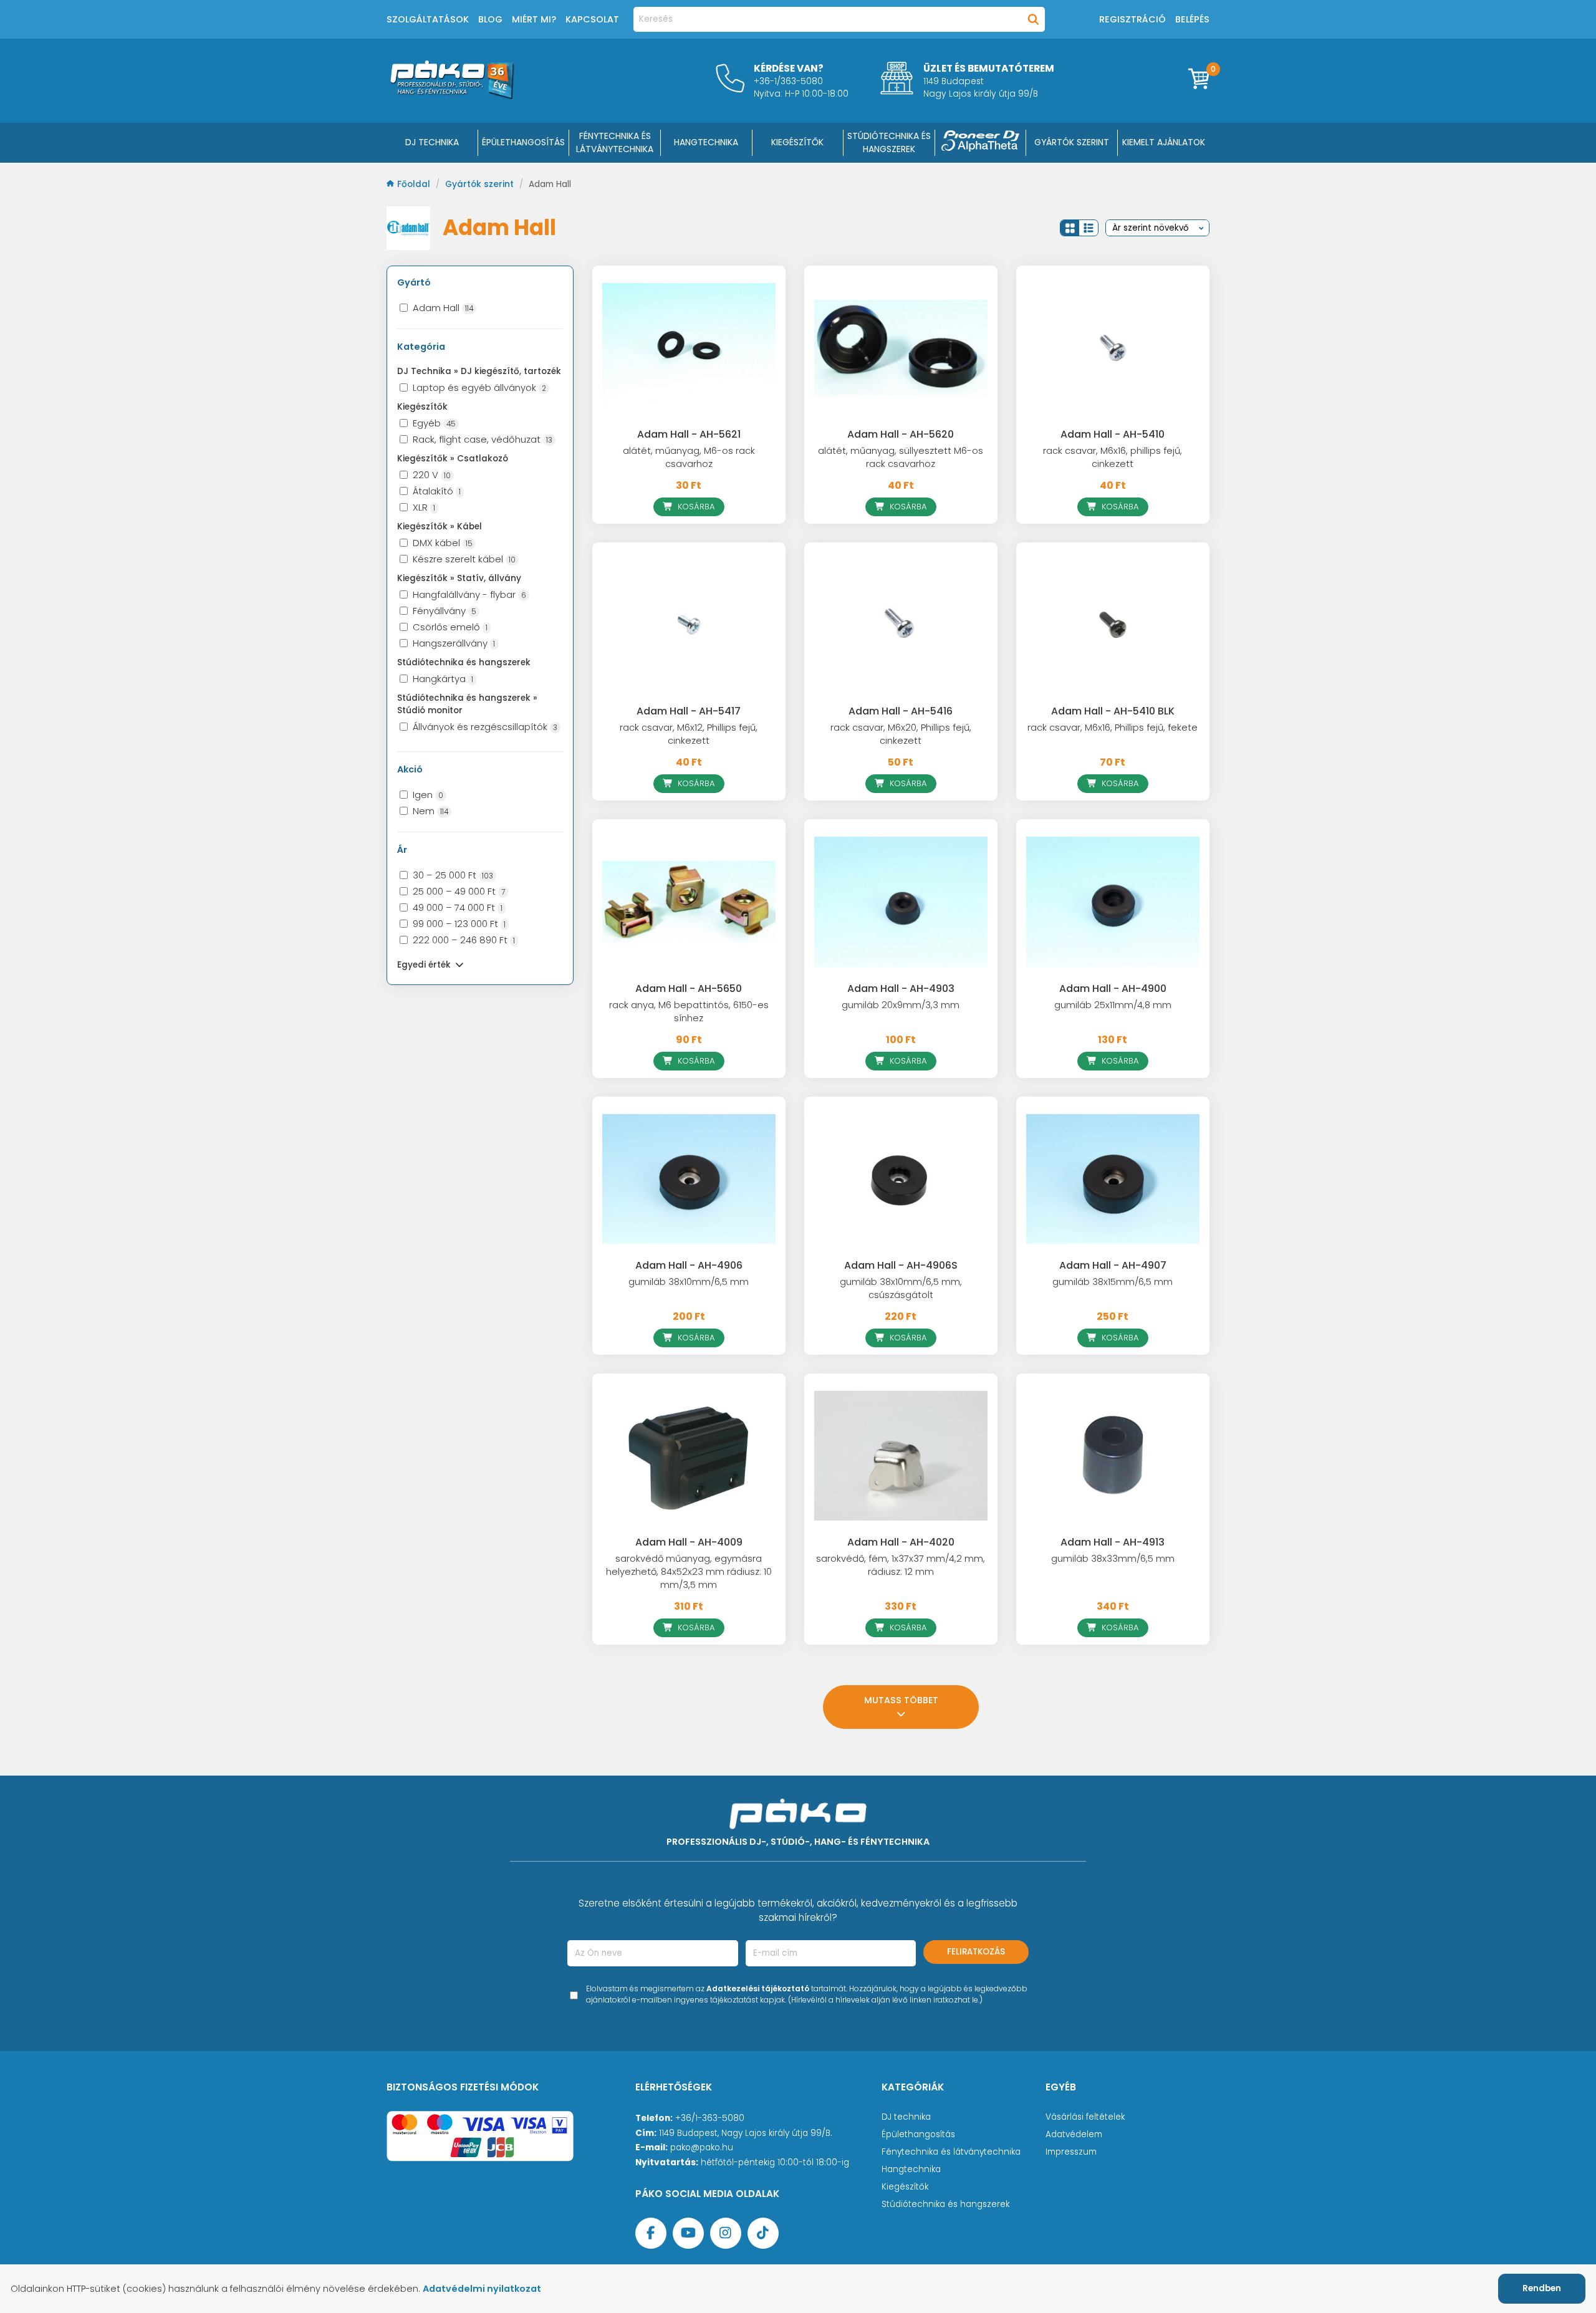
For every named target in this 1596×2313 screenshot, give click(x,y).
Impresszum (1071, 2152)
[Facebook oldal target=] (651, 2233)
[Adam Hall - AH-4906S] (901, 1179)
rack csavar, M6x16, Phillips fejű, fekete (1113, 728)
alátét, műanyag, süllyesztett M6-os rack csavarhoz (901, 457)
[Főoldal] (452, 96)
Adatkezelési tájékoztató (758, 1988)
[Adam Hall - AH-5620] (901, 348)
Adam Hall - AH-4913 (1113, 1542)
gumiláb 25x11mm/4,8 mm (1113, 1005)
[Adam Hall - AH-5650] (689, 902)
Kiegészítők (905, 2187)
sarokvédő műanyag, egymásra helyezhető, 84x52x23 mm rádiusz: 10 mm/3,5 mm (689, 1572)
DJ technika (906, 2117)
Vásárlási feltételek (1085, 2117)
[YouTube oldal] (688, 2233)
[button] (1070, 228)
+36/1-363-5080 (710, 2118)
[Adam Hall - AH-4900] (1113, 902)
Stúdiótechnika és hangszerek (945, 2204)
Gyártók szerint (1072, 142)
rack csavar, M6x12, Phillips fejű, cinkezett (689, 734)
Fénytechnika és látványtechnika (951, 2152)
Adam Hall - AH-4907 (1113, 1265)
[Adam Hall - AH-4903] (901, 902)
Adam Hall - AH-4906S (901, 1265)
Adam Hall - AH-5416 (901, 711)
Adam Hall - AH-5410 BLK (1113, 711)
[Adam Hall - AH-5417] (689, 625)
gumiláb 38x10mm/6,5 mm (689, 1282)
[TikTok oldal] (763, 2233)
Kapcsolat (592, 19)
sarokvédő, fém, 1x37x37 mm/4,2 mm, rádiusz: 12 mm (901, 1565)
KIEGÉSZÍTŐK (797, 142)
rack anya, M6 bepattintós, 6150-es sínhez (689, 1012)
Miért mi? (534, 19)
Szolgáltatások (428, 19)
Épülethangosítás (918, 2134)
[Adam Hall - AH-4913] (1113, 1456)
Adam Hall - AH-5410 (1113, 434)
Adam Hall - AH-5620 (901, 434)
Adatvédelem (1074, 2134)
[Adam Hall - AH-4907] (1113, 1179)
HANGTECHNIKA (706, 142)
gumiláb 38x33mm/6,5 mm (1113, 1559)
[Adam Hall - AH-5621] (689, 348)
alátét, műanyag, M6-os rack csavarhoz (689, 457)
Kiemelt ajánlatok (1164, 142)
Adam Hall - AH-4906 (689, 1265)
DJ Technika (432, 142)
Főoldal (415, 184)
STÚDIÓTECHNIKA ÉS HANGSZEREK (889, 142)
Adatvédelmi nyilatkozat (482, 2289)
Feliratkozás (976, 1952)
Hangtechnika (911, 2169)
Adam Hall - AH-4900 (1113, 988)
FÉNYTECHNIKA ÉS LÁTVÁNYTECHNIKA (615, 142)
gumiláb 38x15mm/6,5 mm (1113, 1282)
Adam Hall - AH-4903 (901, 988)
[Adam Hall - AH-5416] (901, 625)
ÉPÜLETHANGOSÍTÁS (523, 142)
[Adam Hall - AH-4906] (689, 1179)
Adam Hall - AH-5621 (689, 434)
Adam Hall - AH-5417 (689, 711)
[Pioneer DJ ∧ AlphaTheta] (981, 143)
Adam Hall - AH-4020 (901, 1542)
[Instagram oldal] (726, 2233)
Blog (490, 19)
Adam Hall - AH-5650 (689, 988)
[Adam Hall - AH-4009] (689, 1456)
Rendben (1542, 2288)
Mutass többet (901, 1700)
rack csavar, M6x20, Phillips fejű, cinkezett (901, 734)
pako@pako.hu (702, 2147)
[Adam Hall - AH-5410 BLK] (1113, 625)
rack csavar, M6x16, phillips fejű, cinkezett (1113, 457)
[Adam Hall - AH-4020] (901, 1456)
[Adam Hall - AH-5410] (1113, 348)
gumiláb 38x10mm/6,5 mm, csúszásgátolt (901, 1288)
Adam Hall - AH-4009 (689, 1542)
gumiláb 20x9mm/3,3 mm (901, 1005)
